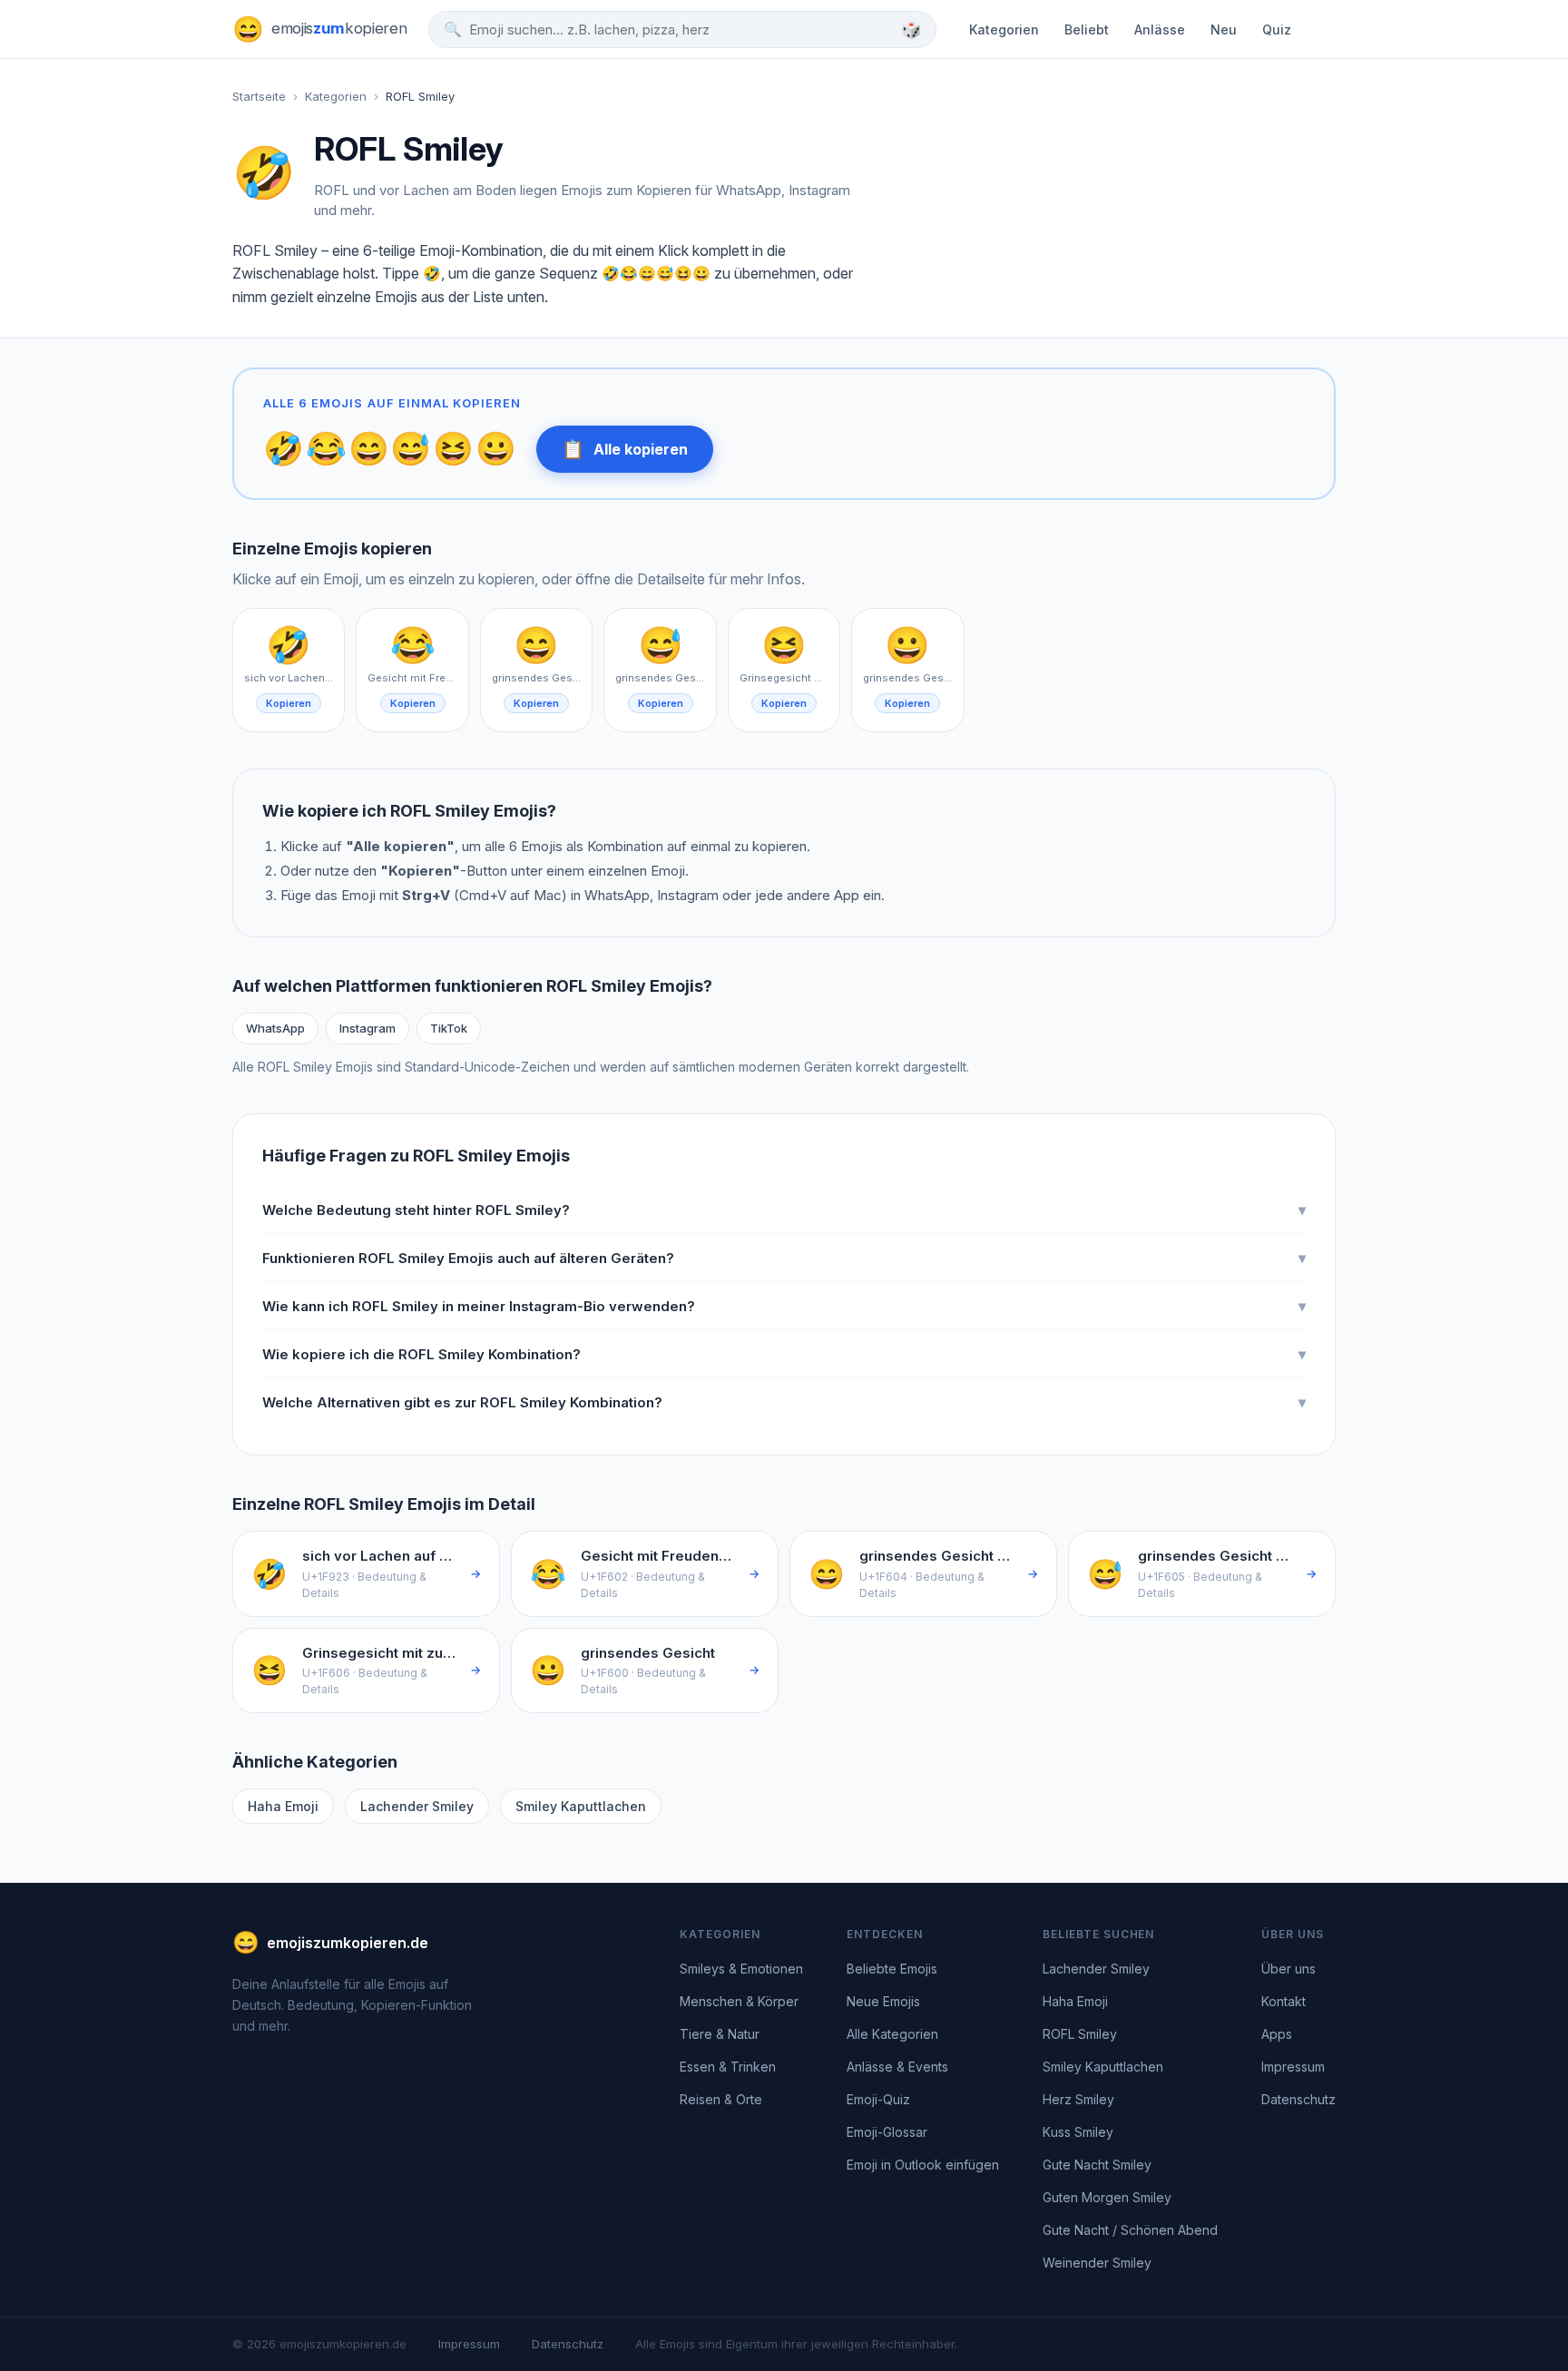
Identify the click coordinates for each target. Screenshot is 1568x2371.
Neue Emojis (883, 2001)
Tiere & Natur (720, 2034)
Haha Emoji (283, 1806)
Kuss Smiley (1078, 2132)
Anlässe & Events (897, 2067)
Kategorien (1004, 29)
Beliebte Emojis (892, 1969)
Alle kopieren (625, 449)
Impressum (1293, 2067)
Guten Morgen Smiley (1107, 2197)
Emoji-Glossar (887, 2132)
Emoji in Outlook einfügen (923, 2165)
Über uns (1289, 1969)
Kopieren (289, 703)
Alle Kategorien (892, 2034)
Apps (1277, 2034)
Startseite (259, 96)
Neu (1224, 29)
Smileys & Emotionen (741, 1969)
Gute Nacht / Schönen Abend (1130, 2230)
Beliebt (1087, 29)
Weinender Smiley (1097, 2263)
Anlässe (1160, 29)
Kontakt (1284, 2001)
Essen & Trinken (728, 2067)
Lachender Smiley (417, 1806)
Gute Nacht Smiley (1097, 2165)
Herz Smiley (1078, 2099)
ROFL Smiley (1080, 2034)
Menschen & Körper (739, 2001)
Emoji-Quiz (878, 2099)
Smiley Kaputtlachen (581, 1806)
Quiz (1277, 29)
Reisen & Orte (721, 2099)
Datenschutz (1298, 2099)
